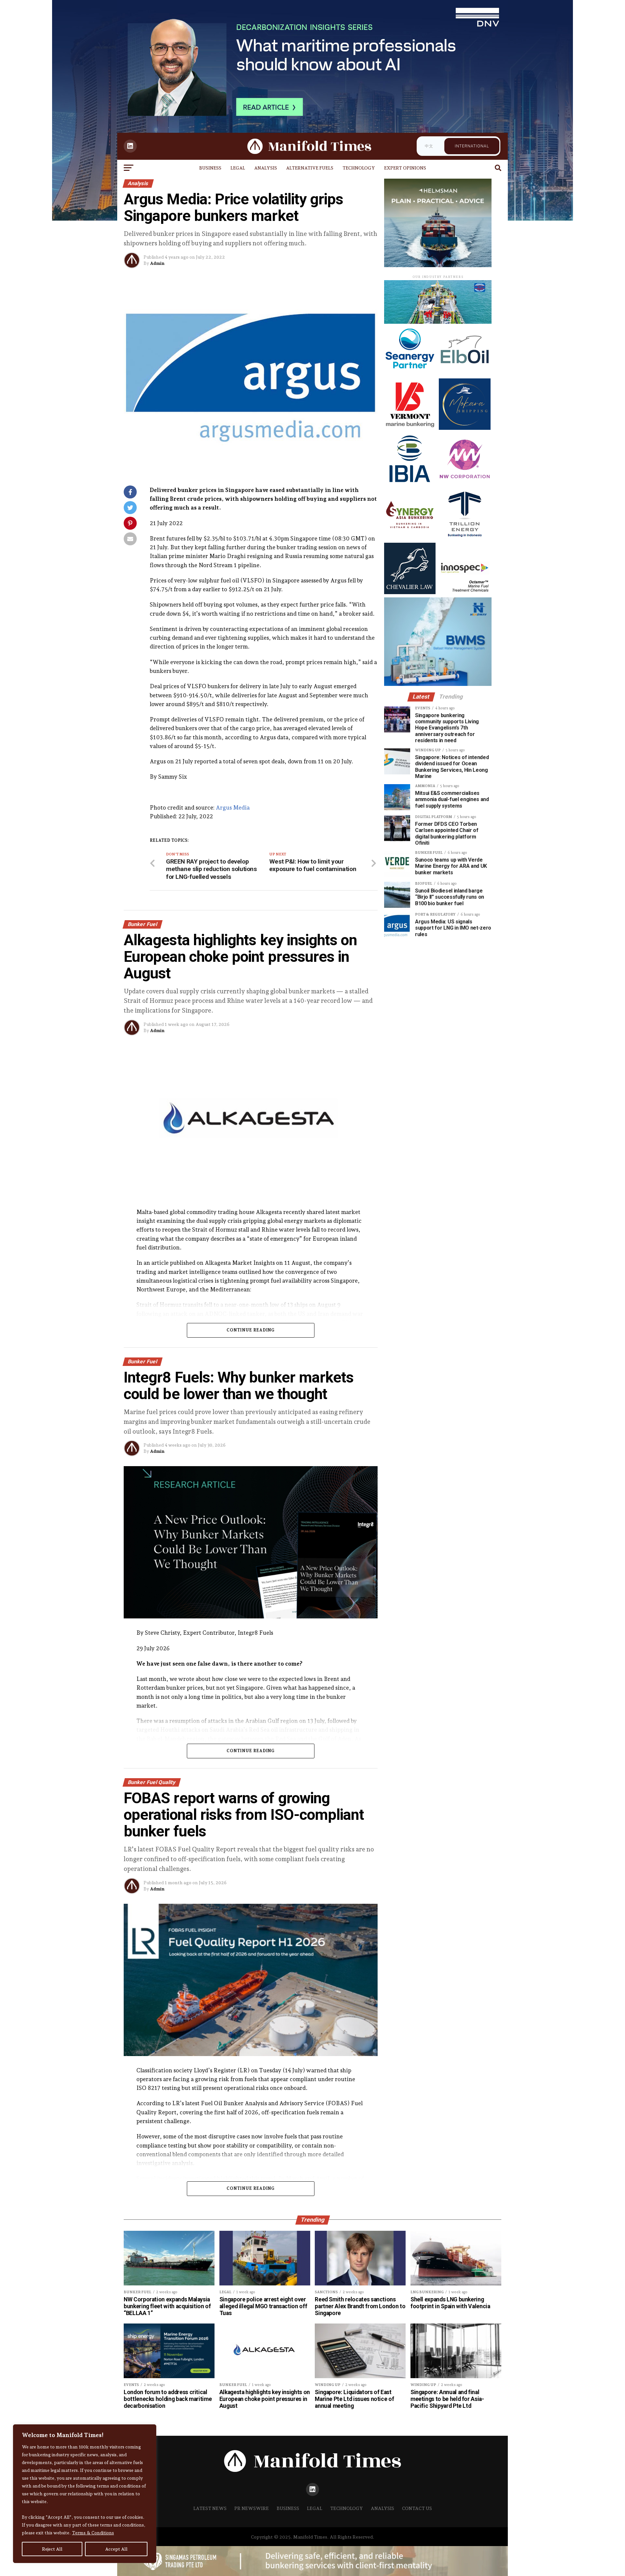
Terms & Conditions (93, 2533)
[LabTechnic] (438, 684)
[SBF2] (438, 265)
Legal (238, 168)
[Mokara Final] (465, 428)
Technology (359, 168)
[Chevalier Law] (410, 592)
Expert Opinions (405, 168)
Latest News (210, 2508)
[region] (85, 2494)
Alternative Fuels (310, 168)
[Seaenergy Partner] (410, 373)
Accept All (116, 2549)
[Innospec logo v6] (465, 592)
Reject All (52, 2549)
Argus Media (233, 807)
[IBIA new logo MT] (410, 483)
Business (210, 168)
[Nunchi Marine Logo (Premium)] (438, 322)
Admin (157, 263)
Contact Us (417, 2508)
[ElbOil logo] (465, 373)
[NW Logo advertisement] (465, 483)
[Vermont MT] (410, 428)
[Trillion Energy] (465, 538)
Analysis (266, 168)
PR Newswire (252, 2508)
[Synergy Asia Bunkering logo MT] (410, 538)
